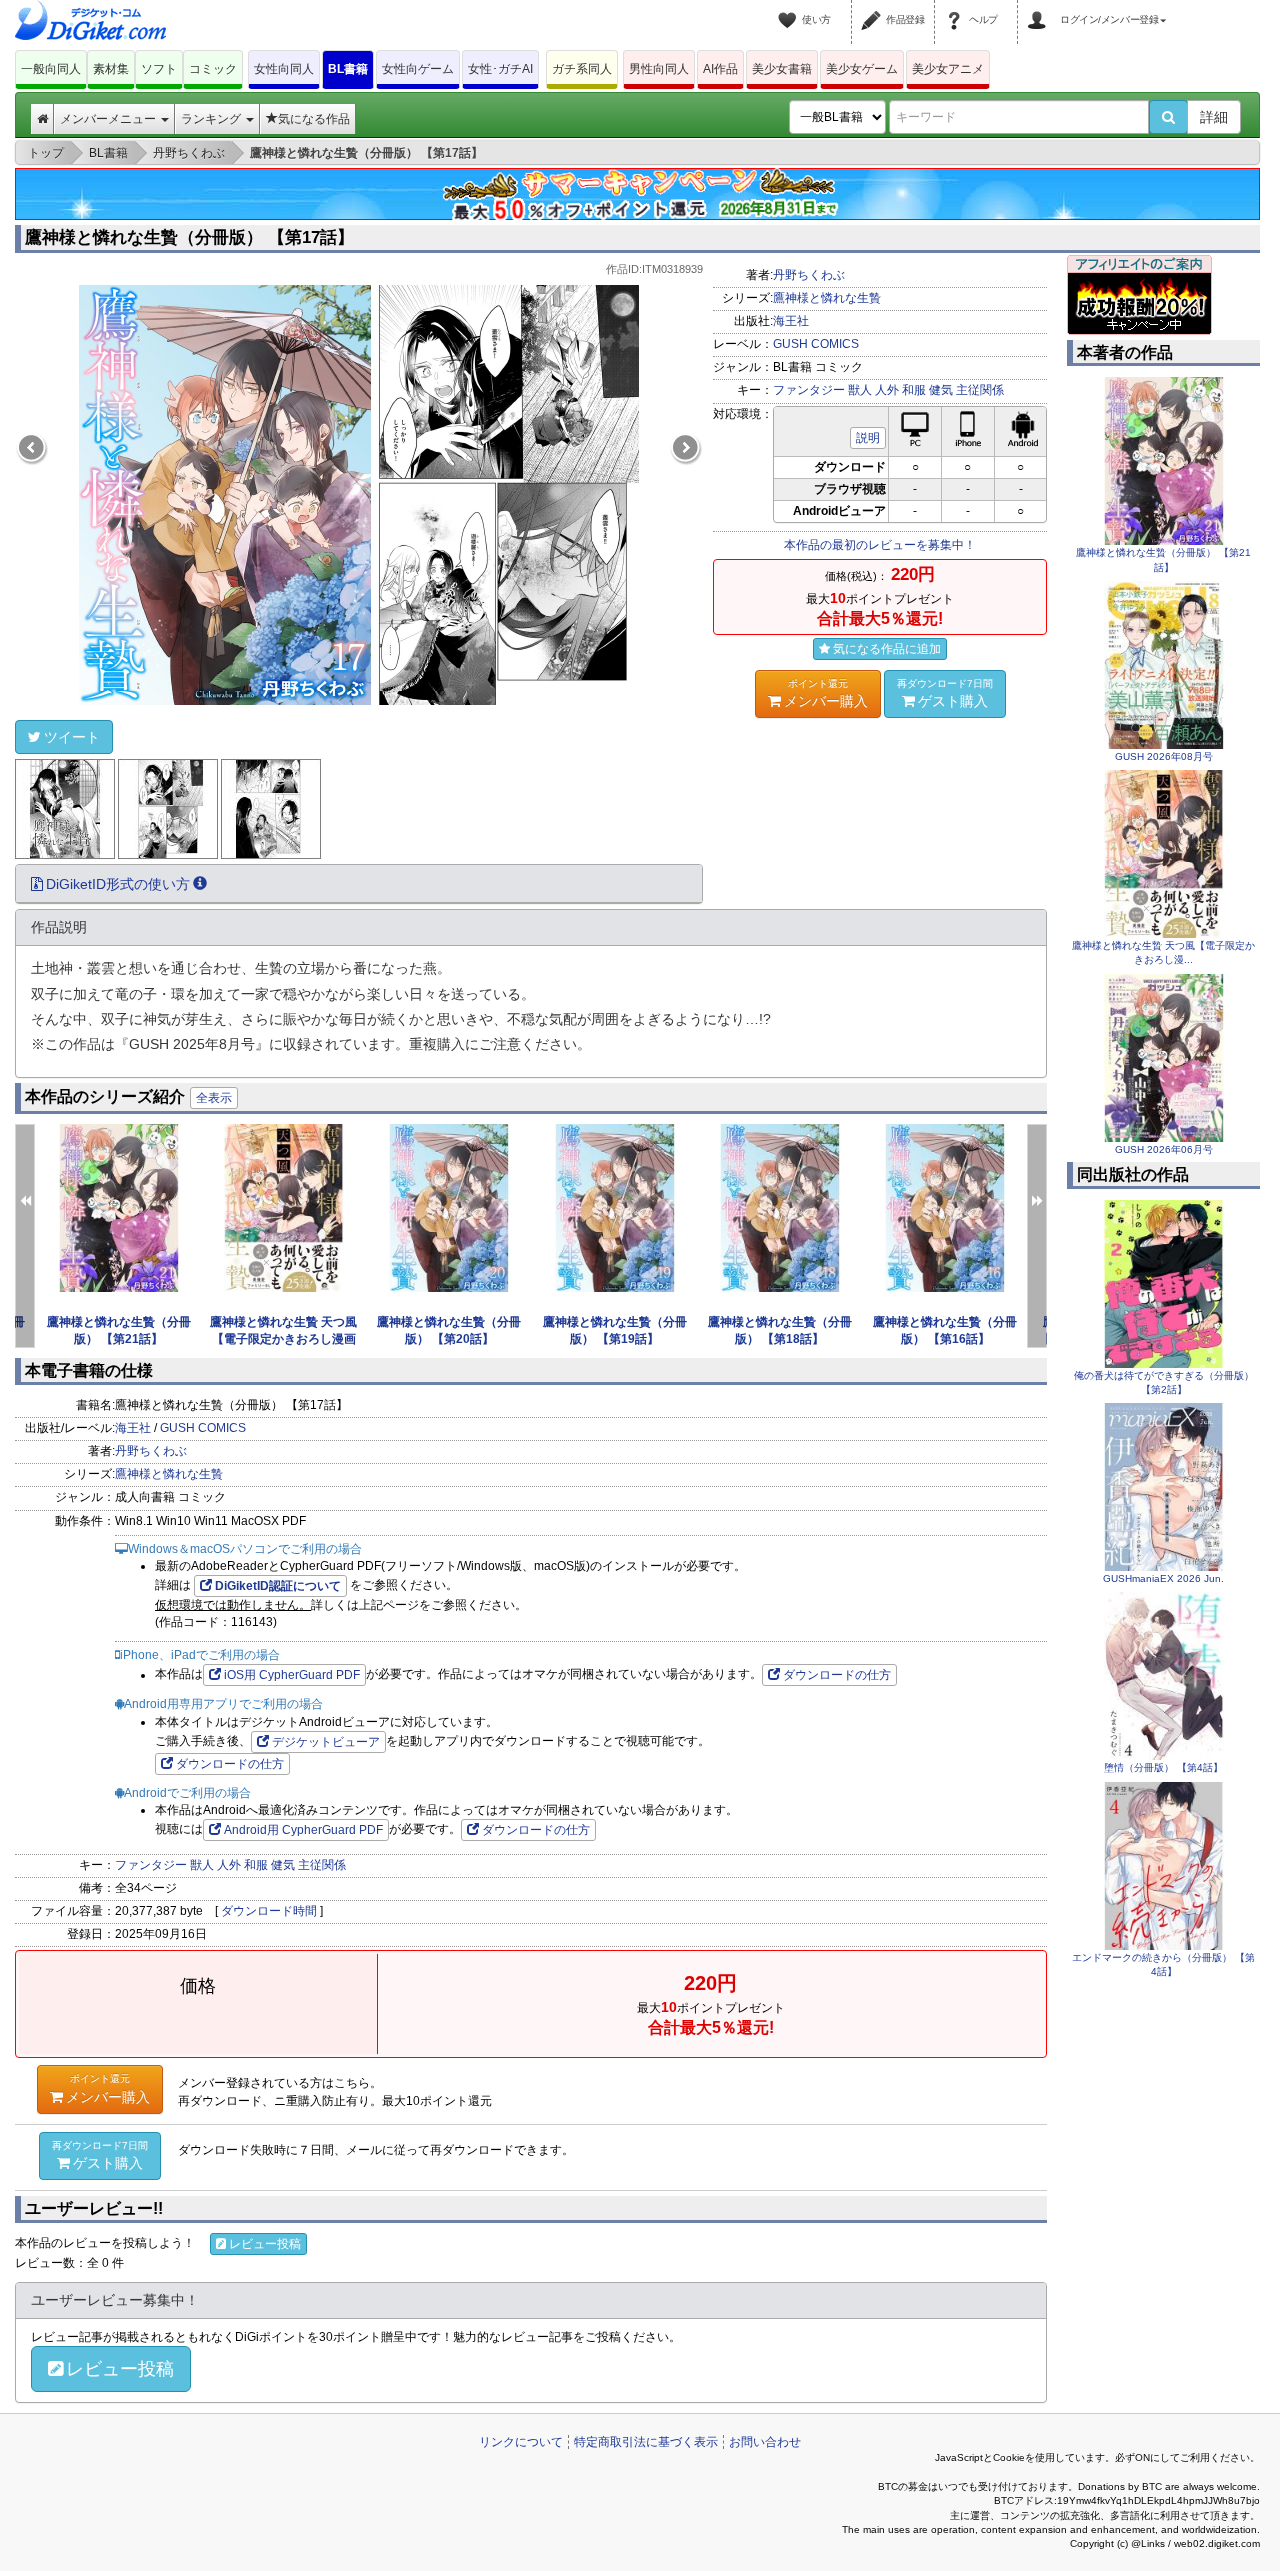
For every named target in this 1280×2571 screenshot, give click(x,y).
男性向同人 (659, 69)
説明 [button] (868, 438)
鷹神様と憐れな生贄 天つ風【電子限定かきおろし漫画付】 (283, 1339)
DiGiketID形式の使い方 (118, 884)
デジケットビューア (326, 1742)
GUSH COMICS (816, 344)
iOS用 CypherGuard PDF (292, 1675)
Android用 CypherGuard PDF (303, 1830)
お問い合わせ (765, 2442)
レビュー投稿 (265, 2244)
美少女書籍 (782, 69)
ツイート (72, 737)
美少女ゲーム (862, 69)
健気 (941, 390)
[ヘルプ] (957, 8)
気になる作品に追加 (887, 649)
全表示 (214, 1098)
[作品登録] (874, 8)
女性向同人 (284, 69)
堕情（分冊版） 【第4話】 (1163, 1767)
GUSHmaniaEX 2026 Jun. (1163, 1578)
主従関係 (980, 390)
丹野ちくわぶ (809, 275)
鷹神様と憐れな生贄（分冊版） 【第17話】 (189, 237)
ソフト (159, 69)
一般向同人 (51, 69)
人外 (887, 390)
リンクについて (521, 2442)
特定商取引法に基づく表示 (646, 2442)
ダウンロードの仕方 (837, 1675)
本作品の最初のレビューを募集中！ (880, 545)
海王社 (791, 321)
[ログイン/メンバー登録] (1040, 8)
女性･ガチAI (500, 69)
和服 (914, 390)
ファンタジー (809, 390)
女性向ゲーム (418, 69)
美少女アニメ (948, 69)
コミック (213, 69)
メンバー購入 (826, 693)
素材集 (111, 69)
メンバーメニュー (109, 119)
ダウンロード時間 (269, 1911)
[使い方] (790, 8)
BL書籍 (348, 69)
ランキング (212, 119)
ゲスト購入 (945, 693)
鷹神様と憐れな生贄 (827, 298)
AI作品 (720, 69)
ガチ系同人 (582, 69)
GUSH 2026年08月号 (1164, 756)
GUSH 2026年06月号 (1164, 1149)
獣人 (860, 390)
